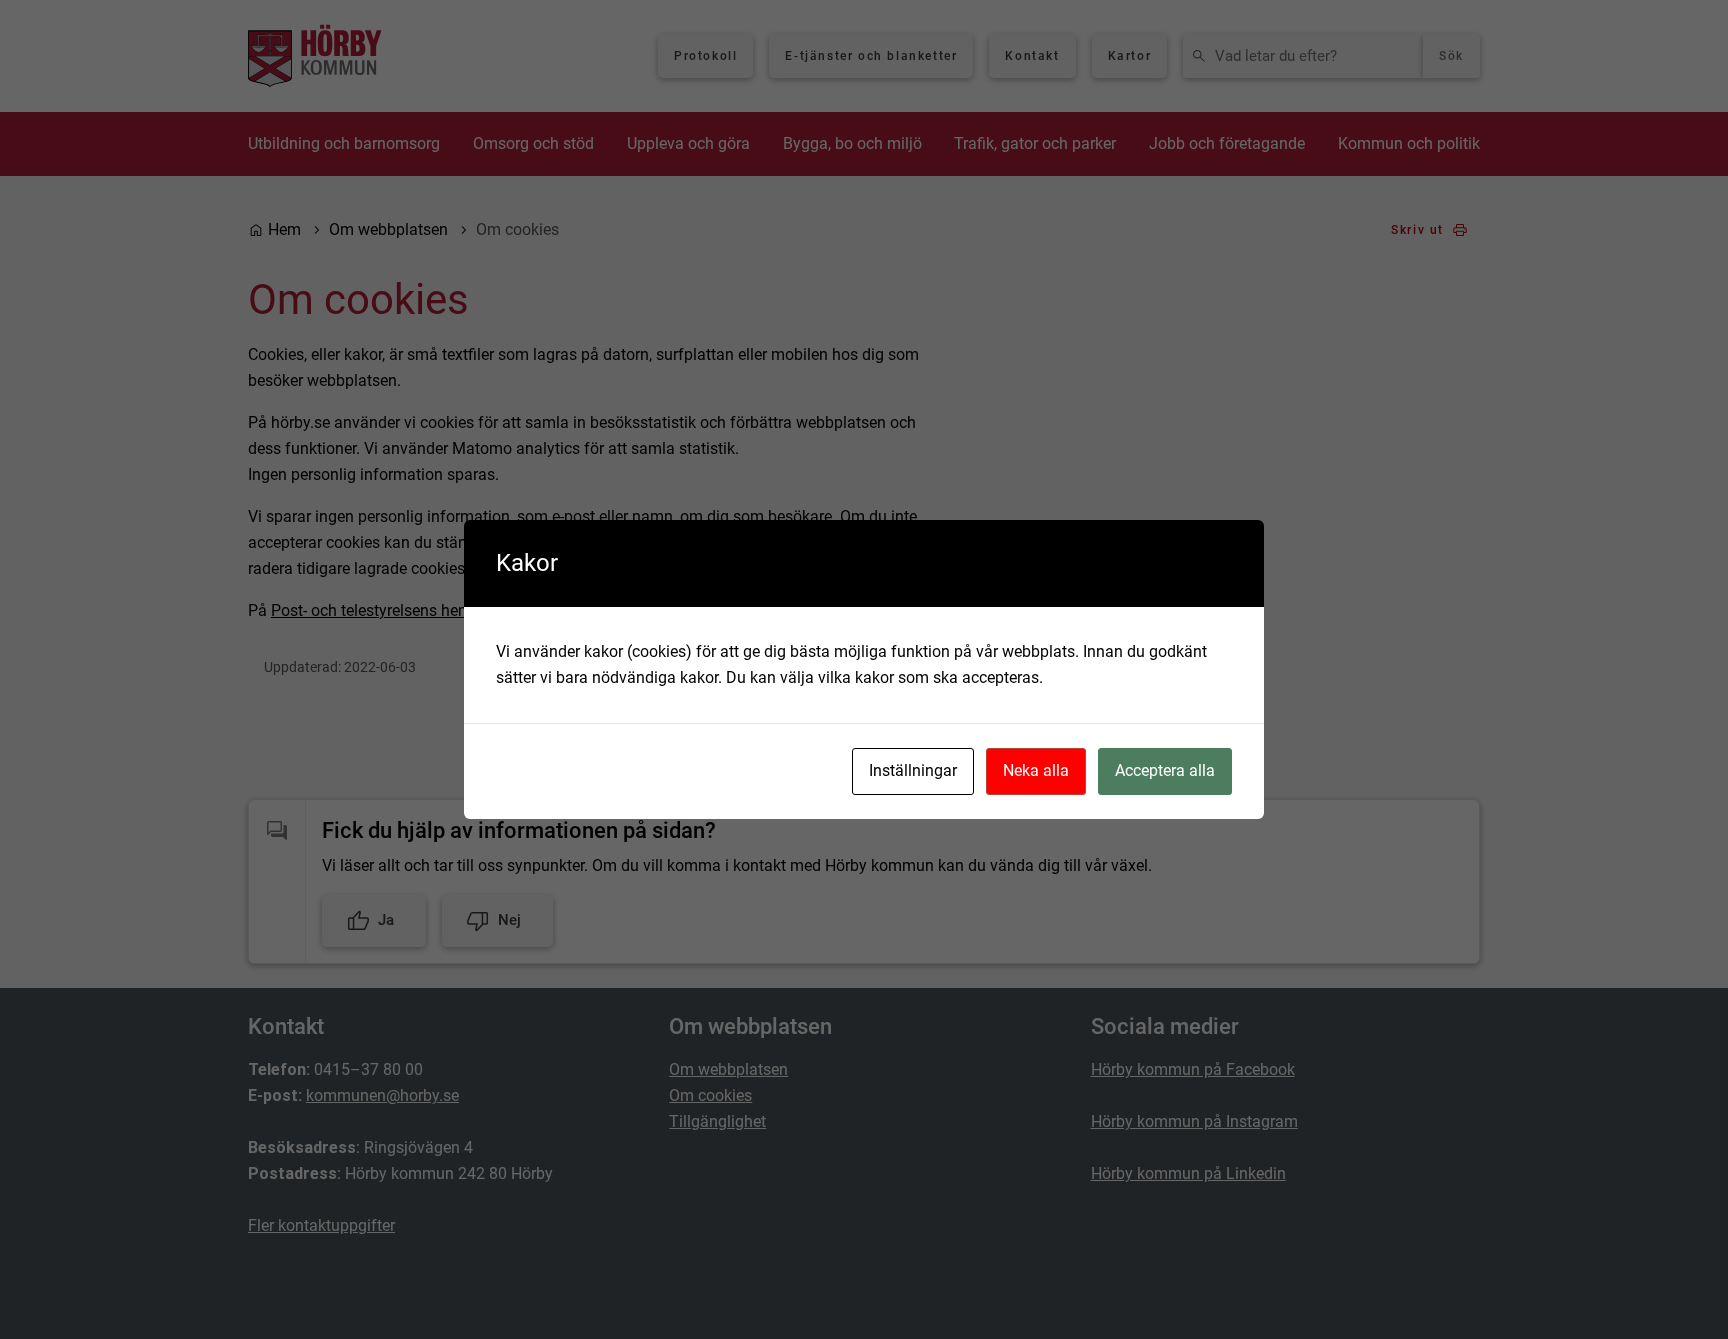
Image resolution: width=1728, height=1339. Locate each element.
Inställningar (913, 770)
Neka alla (1036, 770)
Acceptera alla (1165, 770)
